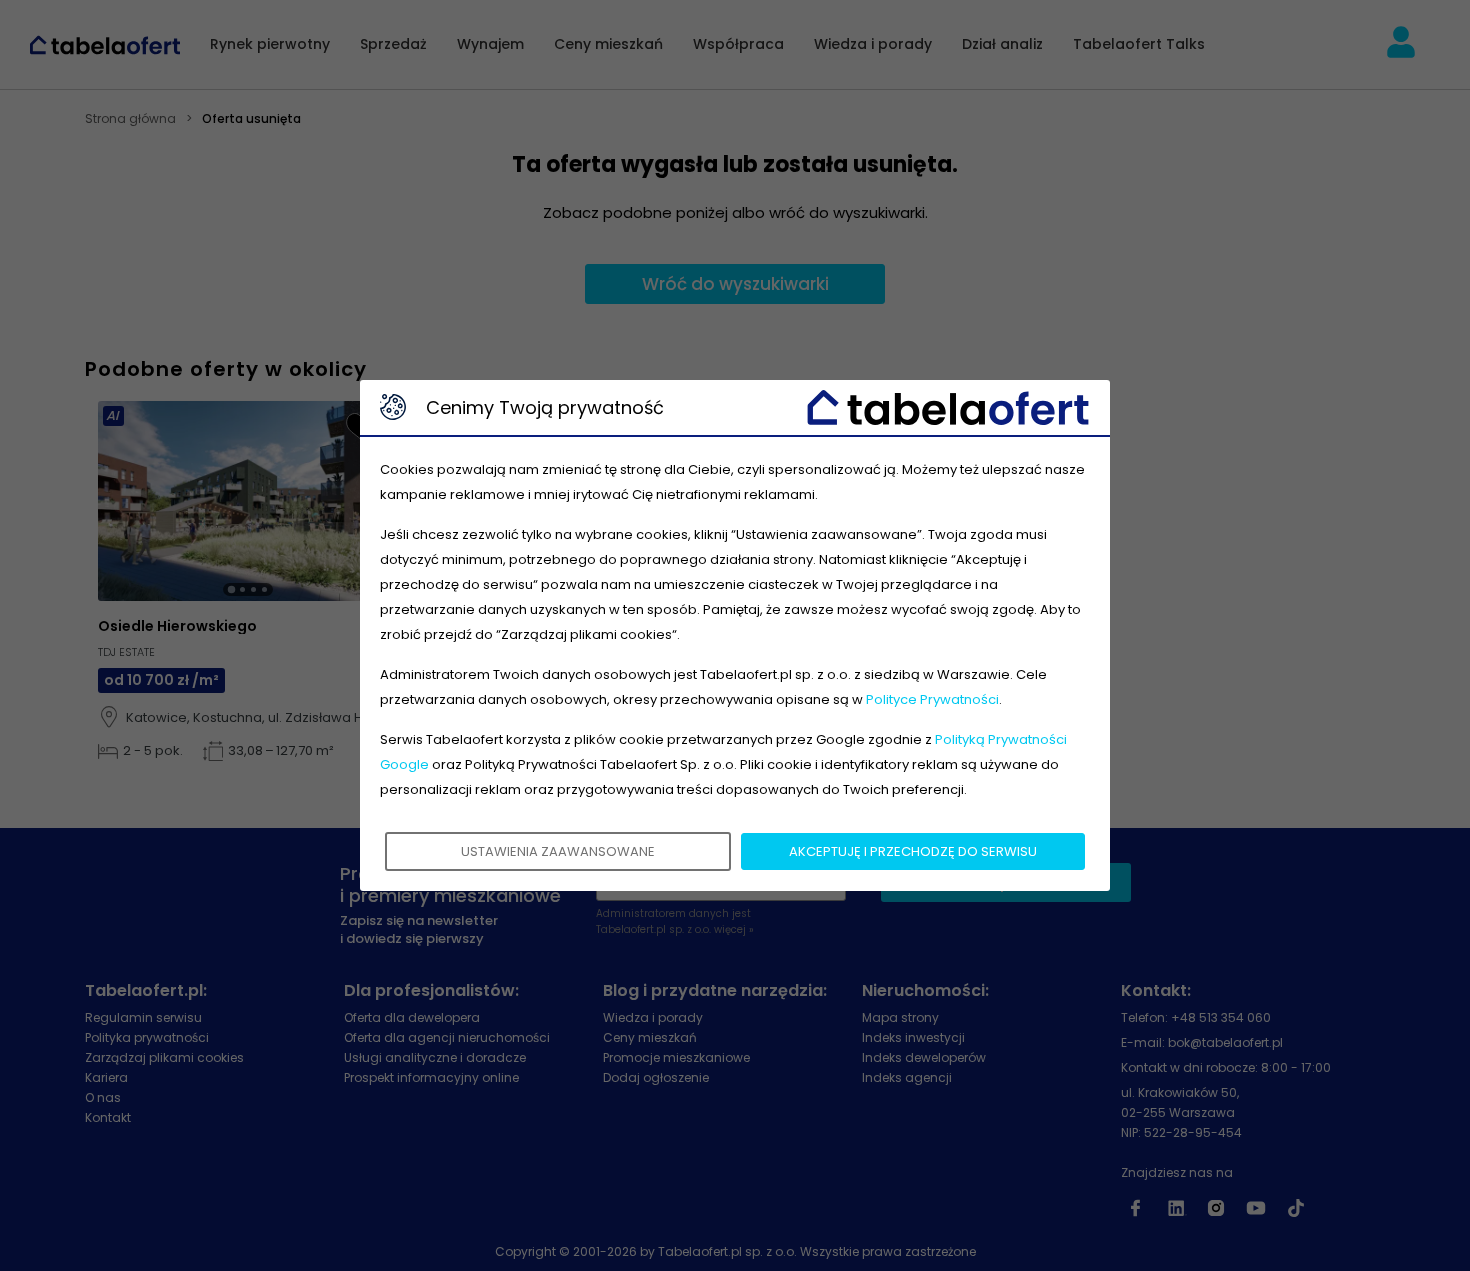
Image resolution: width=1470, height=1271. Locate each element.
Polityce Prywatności (932, 699)
